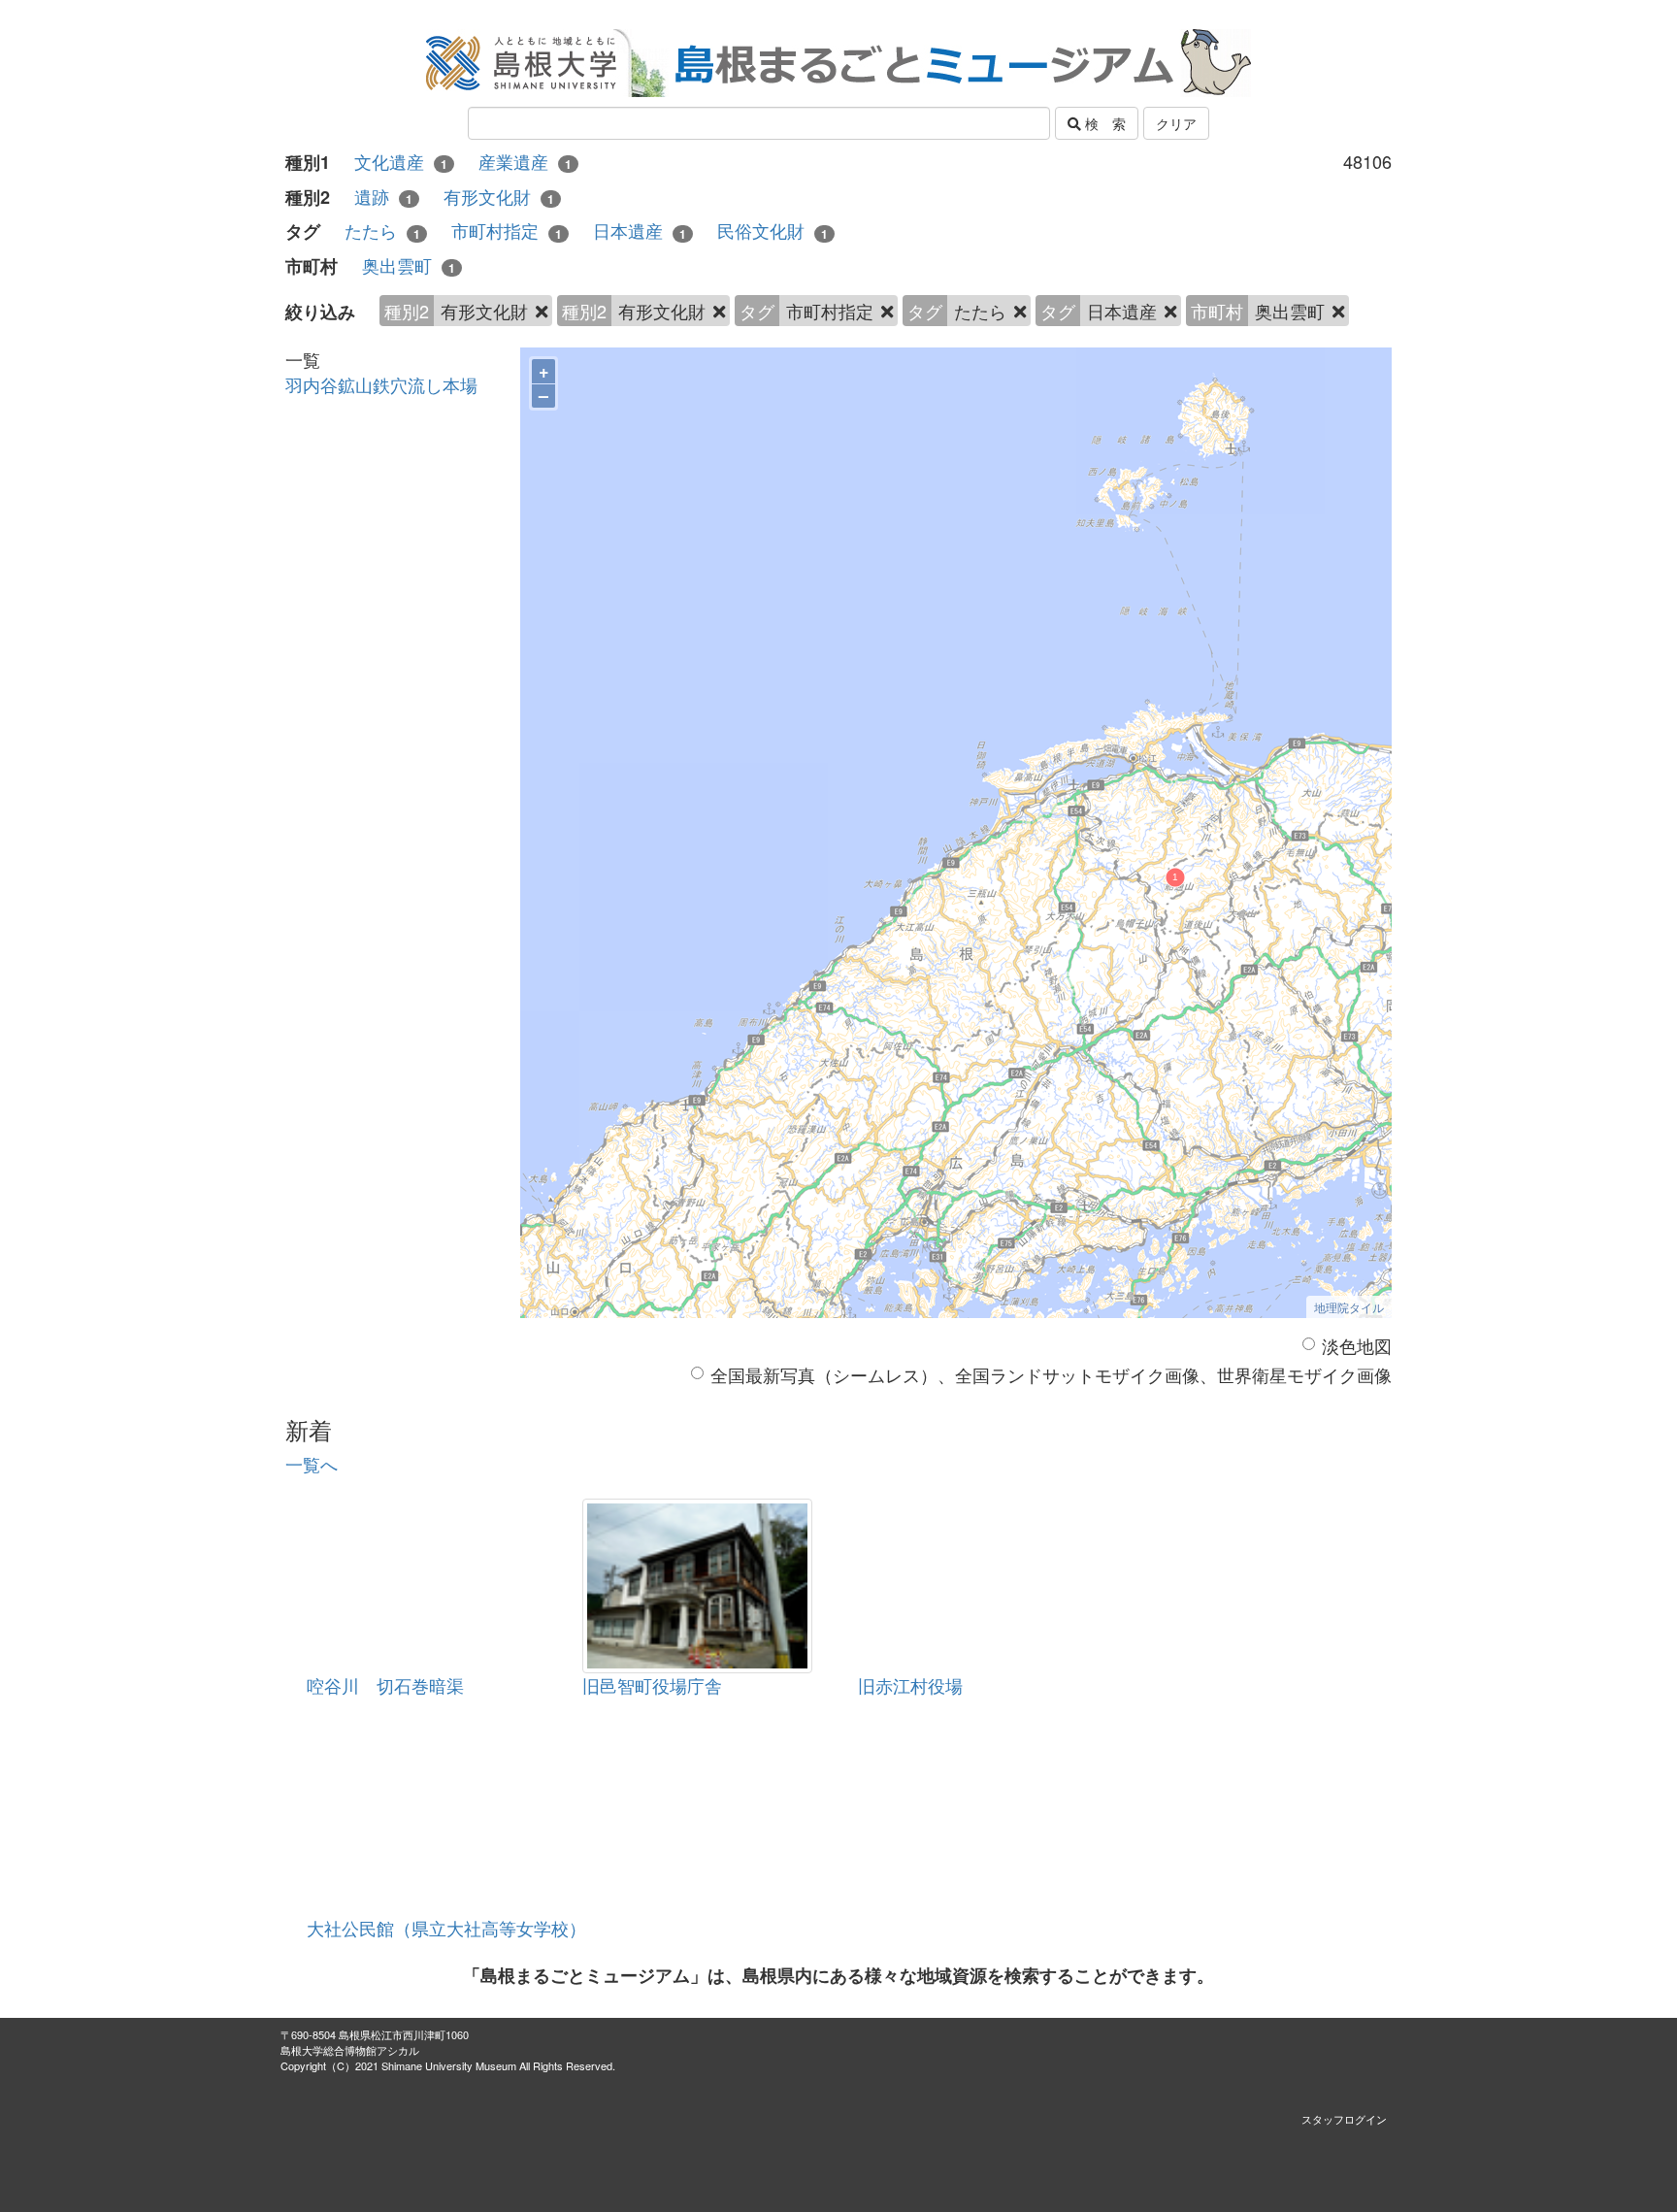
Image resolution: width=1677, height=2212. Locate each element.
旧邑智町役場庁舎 (652, 1685)
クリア (1176, 123)
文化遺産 (401, 162)
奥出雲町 (409, 265)
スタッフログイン (1344, 2119)
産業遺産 (525, 162)
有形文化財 (499, 197)
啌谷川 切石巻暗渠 (385, 1685)
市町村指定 (507, 231)
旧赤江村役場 (910, 1685)
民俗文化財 (773, 231)
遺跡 (383, 197)
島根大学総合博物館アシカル (350, 2050)
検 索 (1103, 123)
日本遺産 (640, 231)
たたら (382, 231)
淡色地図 (1357, 1346)
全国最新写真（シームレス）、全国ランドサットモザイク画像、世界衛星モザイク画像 (1051, 1375)
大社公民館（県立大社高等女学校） (446, 1928)
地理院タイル (1349, 1307)
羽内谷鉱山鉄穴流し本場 (381, 384)
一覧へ (312, 1464)
